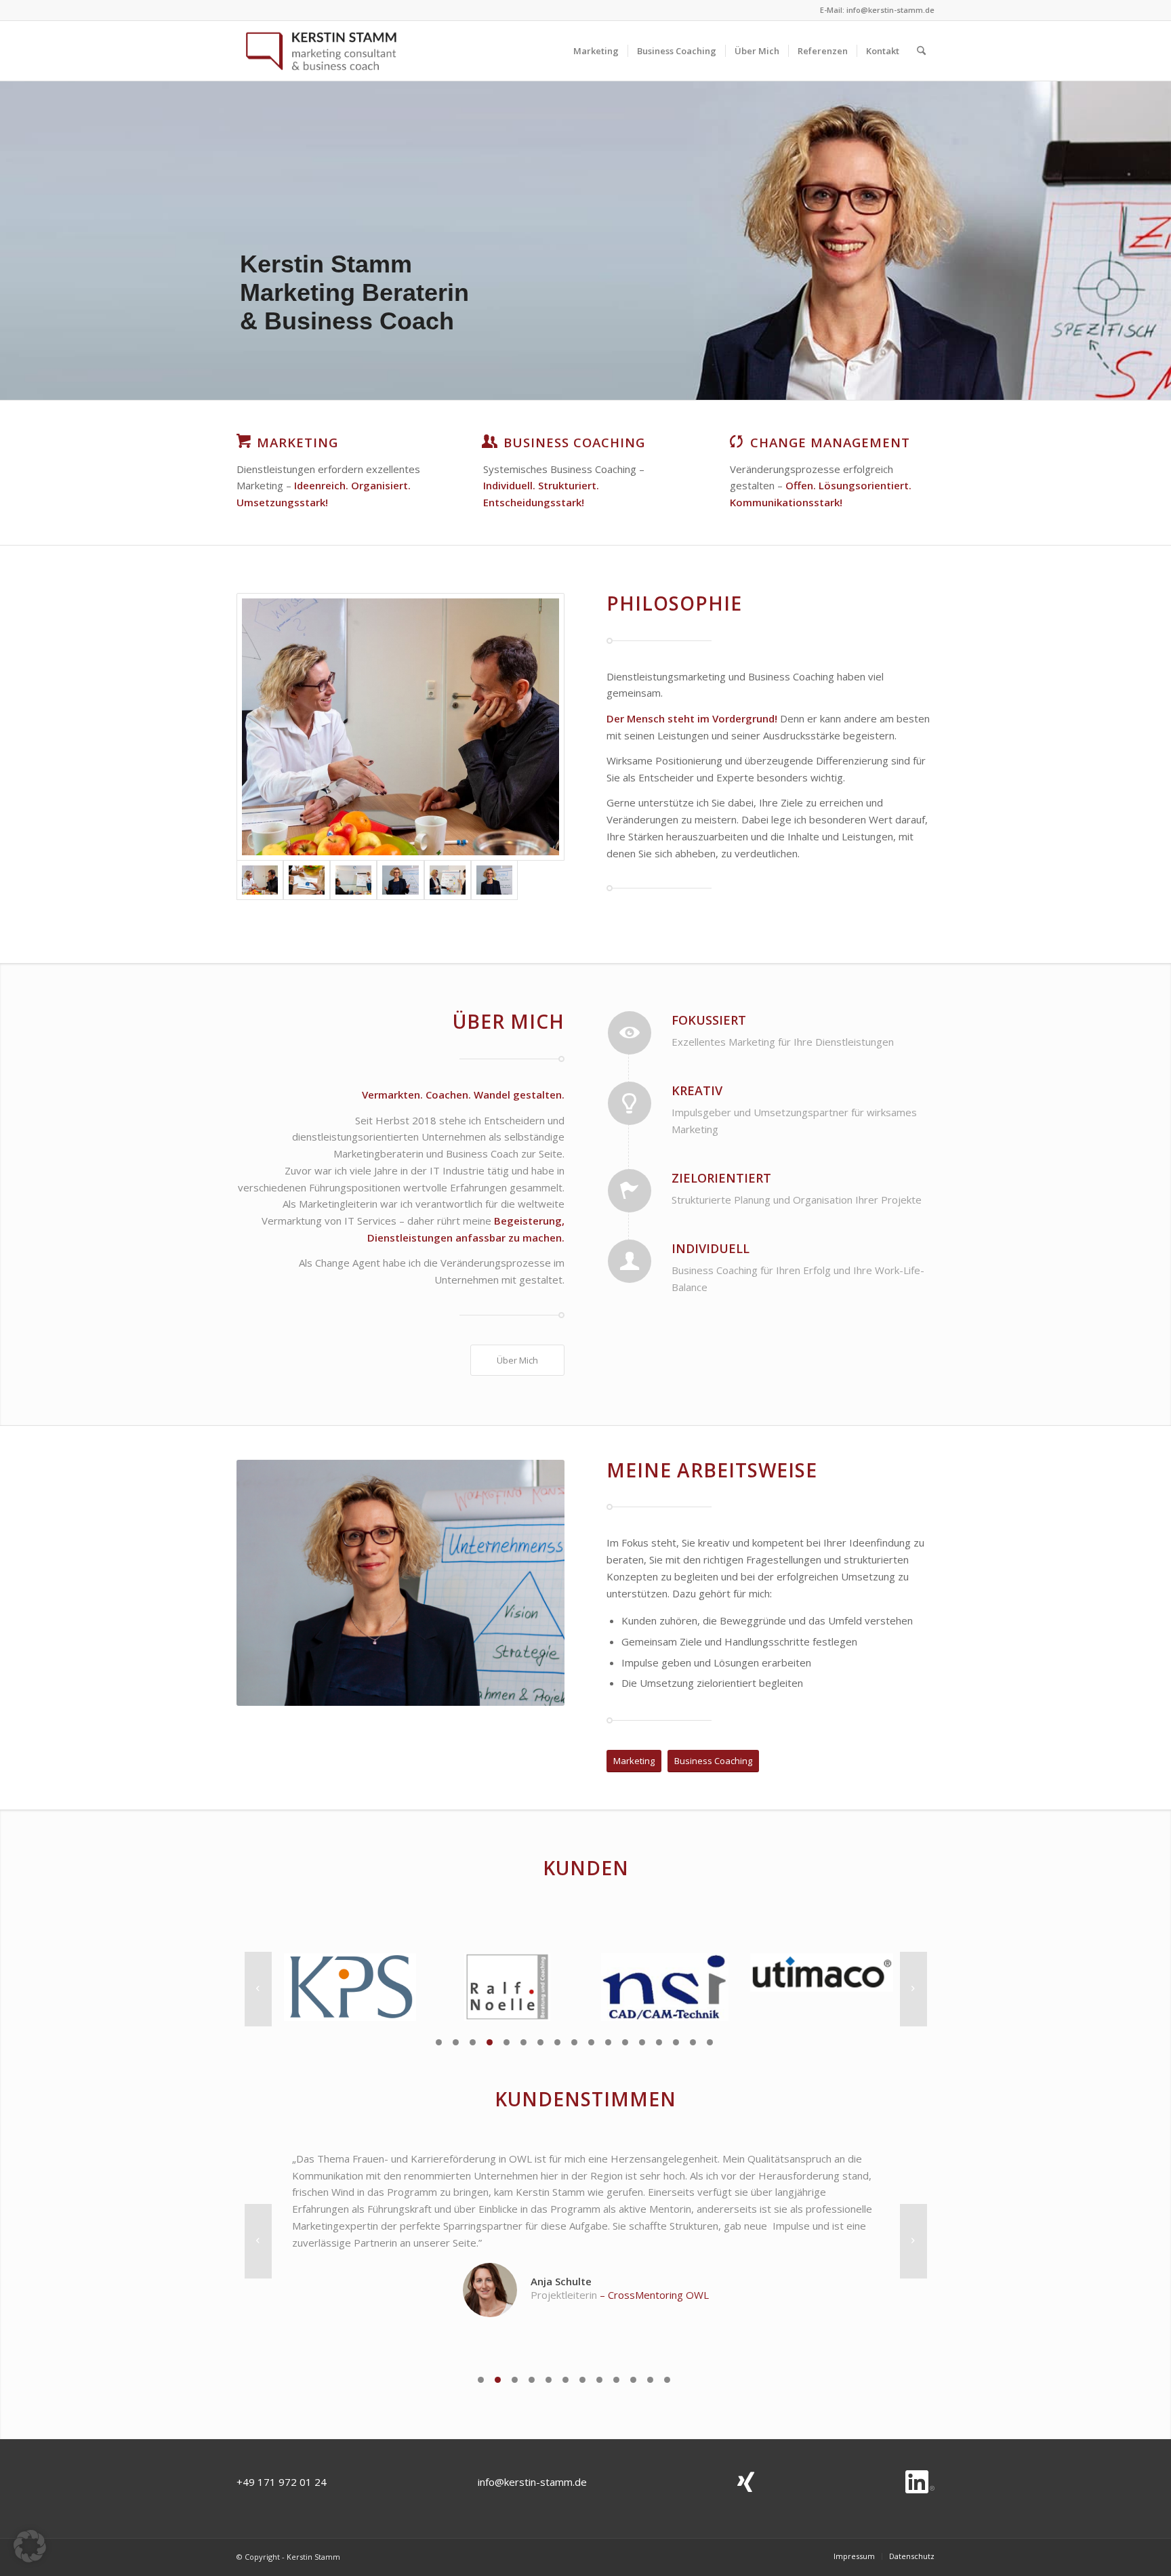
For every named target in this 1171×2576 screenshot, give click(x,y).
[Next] (913, 1989)
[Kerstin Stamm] (321, 51)
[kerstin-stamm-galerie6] (400, 880)
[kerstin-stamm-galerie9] (494, 880)
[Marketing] (243, 441)
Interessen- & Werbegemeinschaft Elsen (655, 2278)
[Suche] (921, 51)
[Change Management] (737, 441)
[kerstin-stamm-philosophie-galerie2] (353, 880)
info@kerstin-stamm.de (890, 10)
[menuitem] (596, 51)
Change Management (830, 442)
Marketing (297, 442)
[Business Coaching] (490, 441)
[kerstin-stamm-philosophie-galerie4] (448, 880)
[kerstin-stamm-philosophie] (307, 880)
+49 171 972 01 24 (282, 2482)
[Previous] (258, 1989)
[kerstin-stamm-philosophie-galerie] (400, 727)
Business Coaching (574, 442)
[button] (30, 2546)
